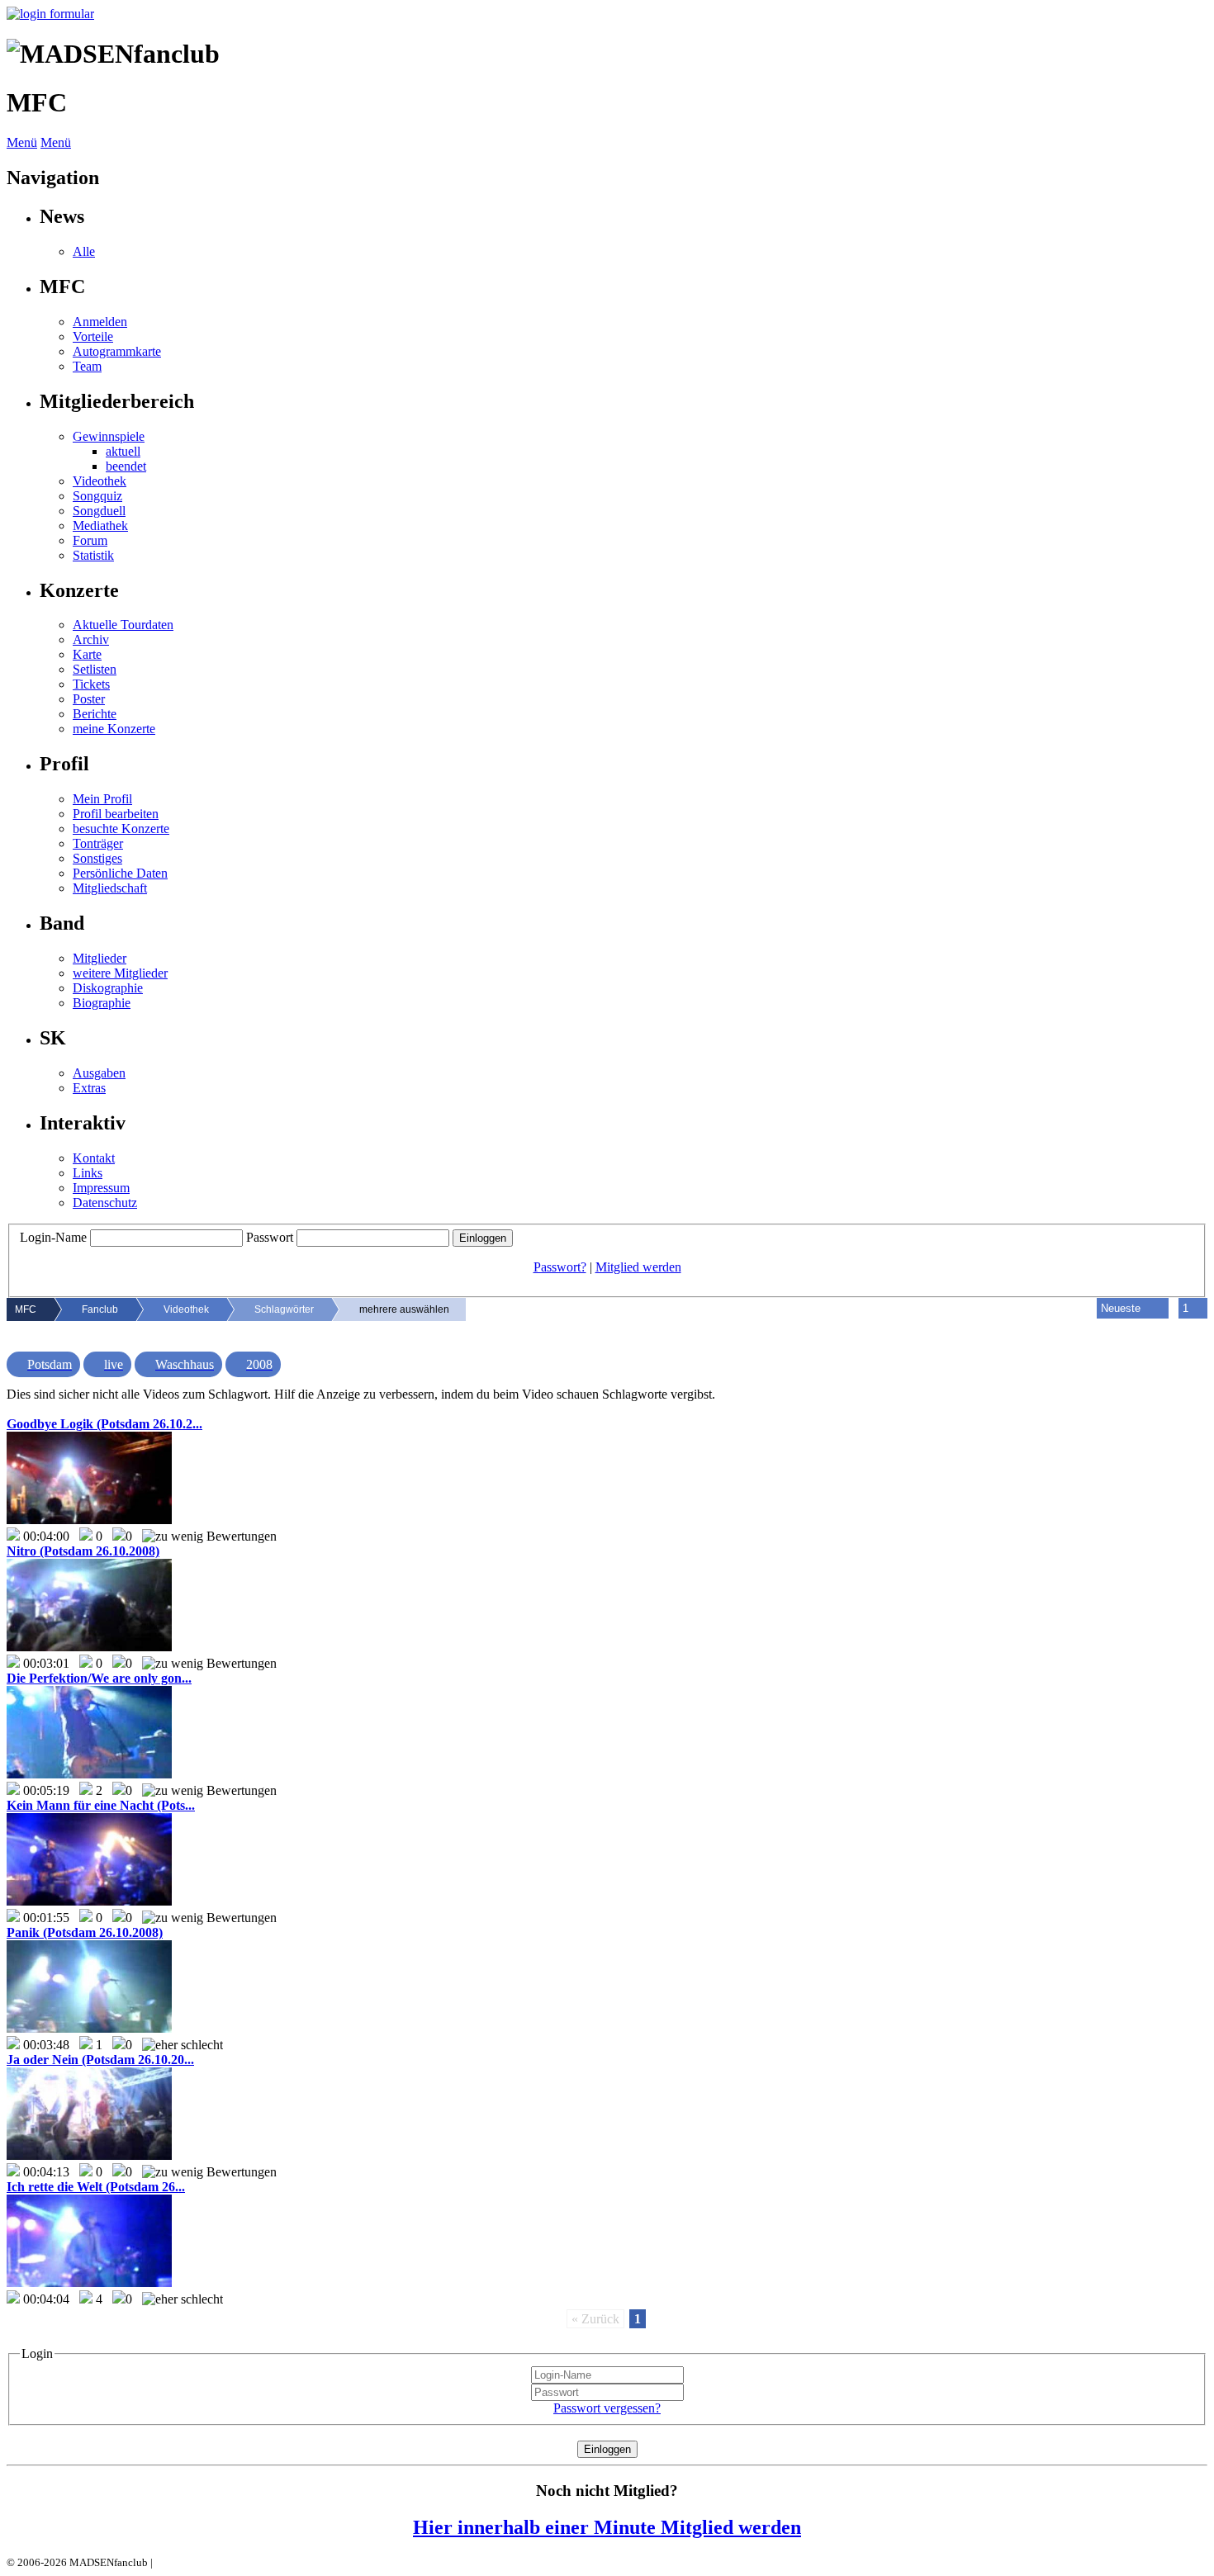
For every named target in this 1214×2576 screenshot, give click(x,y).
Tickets (91, 684)
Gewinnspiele (109, 436)
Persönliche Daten (120, 873)
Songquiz (97, 496)
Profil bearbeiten (116, 814)
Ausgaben (99, 1073)
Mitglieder (100, 958)
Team (87, 366)
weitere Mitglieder (120, 973)
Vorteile (93, 336)
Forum (90, 540)
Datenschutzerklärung (204, 2562)
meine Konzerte (114, 729)
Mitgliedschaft (110, 888)
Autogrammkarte (117, 351)
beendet (126, 466)
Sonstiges (97, 858)
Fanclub (100, 1309)
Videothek (100, 481)
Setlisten (95, 669)
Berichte (95, 714)
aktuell (123, 451)
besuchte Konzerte (121, 829)
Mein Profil (102, 799)
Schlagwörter (284, 1309)
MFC (26, 1309)
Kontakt (94, 1158)
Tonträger (98, 843)
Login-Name (53, 1237)
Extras (89, 1088)
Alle (84, 251)
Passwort (270, 1237)
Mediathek (100, 526)
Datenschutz (105, 1203)
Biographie (102, 1003)
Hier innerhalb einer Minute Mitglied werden (607, 2527)
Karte (87, 654)
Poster (89, 699)
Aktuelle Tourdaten (123, 625)
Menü (22, 142)
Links (88, 1173)
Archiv (91, 639)
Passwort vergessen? (607, 2408)
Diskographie (108, 988)
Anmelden (100, 322)
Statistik (93, 555)
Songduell (99, 511)
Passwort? (560, 1267)
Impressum (101, 1188)
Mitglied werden (638, 1267)
